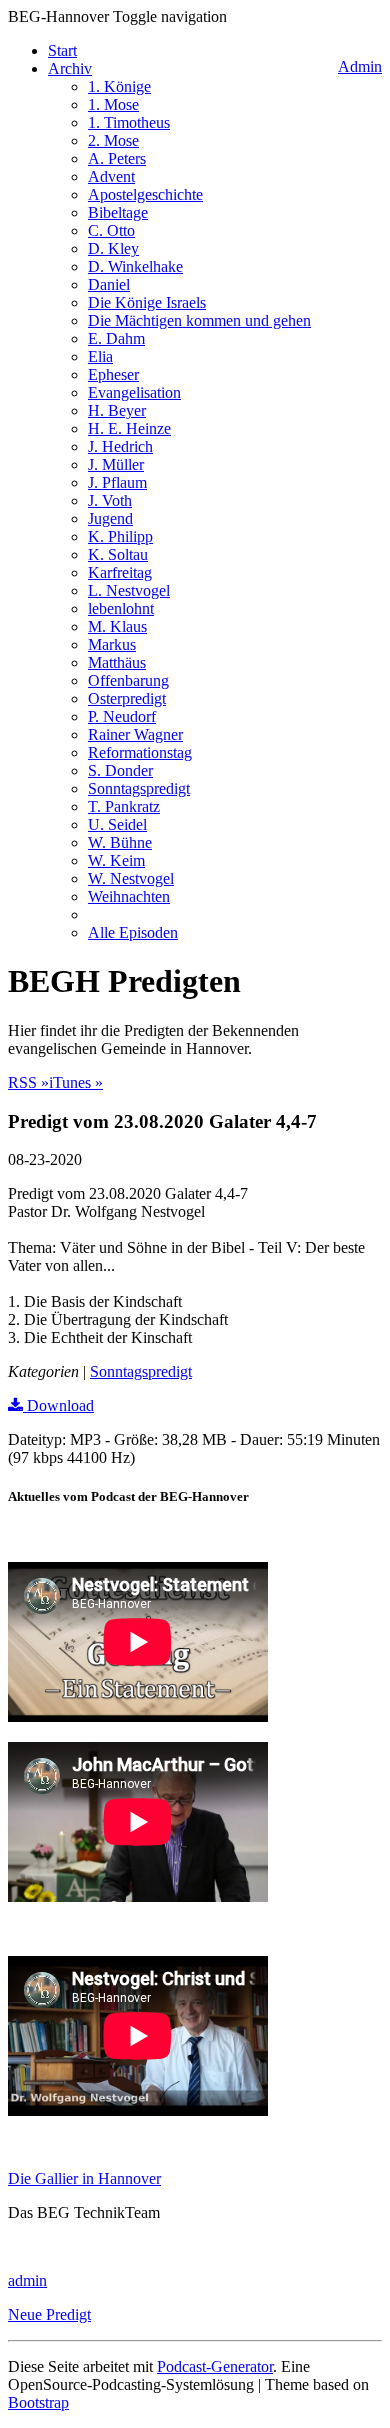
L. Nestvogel (129, 590)
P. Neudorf (122, 716)
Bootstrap (38, 2402)
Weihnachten (129, 896)
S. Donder (120, 770)
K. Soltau (118, 554)
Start (62, 50)
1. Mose (113, 104)
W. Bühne (120, 842)
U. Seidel (117, 824)
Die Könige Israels (147, 302)
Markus (112, 644)
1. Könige (119, 86)
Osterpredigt (127, 698)
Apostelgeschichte (145, 194)
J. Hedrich (120, 446)
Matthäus (117, 662)
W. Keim (116, 860)
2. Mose (113, 140)
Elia (100, 356)
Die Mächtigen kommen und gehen (199, 320)
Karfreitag (120, 572)
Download (58, 1405)
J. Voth (110, 500)
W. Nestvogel (131, 878)
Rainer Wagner (135, 734)
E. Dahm (116, 338)
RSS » (28, 1082)
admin (27, 2280)
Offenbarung (128, 680)
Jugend (110, 518)
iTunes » (76, 1082)
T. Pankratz (124, 806)
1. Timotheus (129, 122)
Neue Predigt (49, 2314)
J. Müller (116, 464)
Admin (360, 66)
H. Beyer (117, 410)
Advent (111, 176)
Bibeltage (118, 212)
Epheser (113, 374)
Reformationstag (140, 752)
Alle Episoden (133, 932)
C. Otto (111, 230)
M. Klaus (117, 626)
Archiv (70, 68)
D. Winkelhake (135, 266)
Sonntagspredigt (139, 788)
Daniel (109, 284)
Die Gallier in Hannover (84, 2178)
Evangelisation (134, 392)
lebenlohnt (121, 608)
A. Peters (117, 158)
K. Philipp (120, 536)
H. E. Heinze (129, 428)
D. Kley (113, 248)
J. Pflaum (117, 482)
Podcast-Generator (215, 2366)
